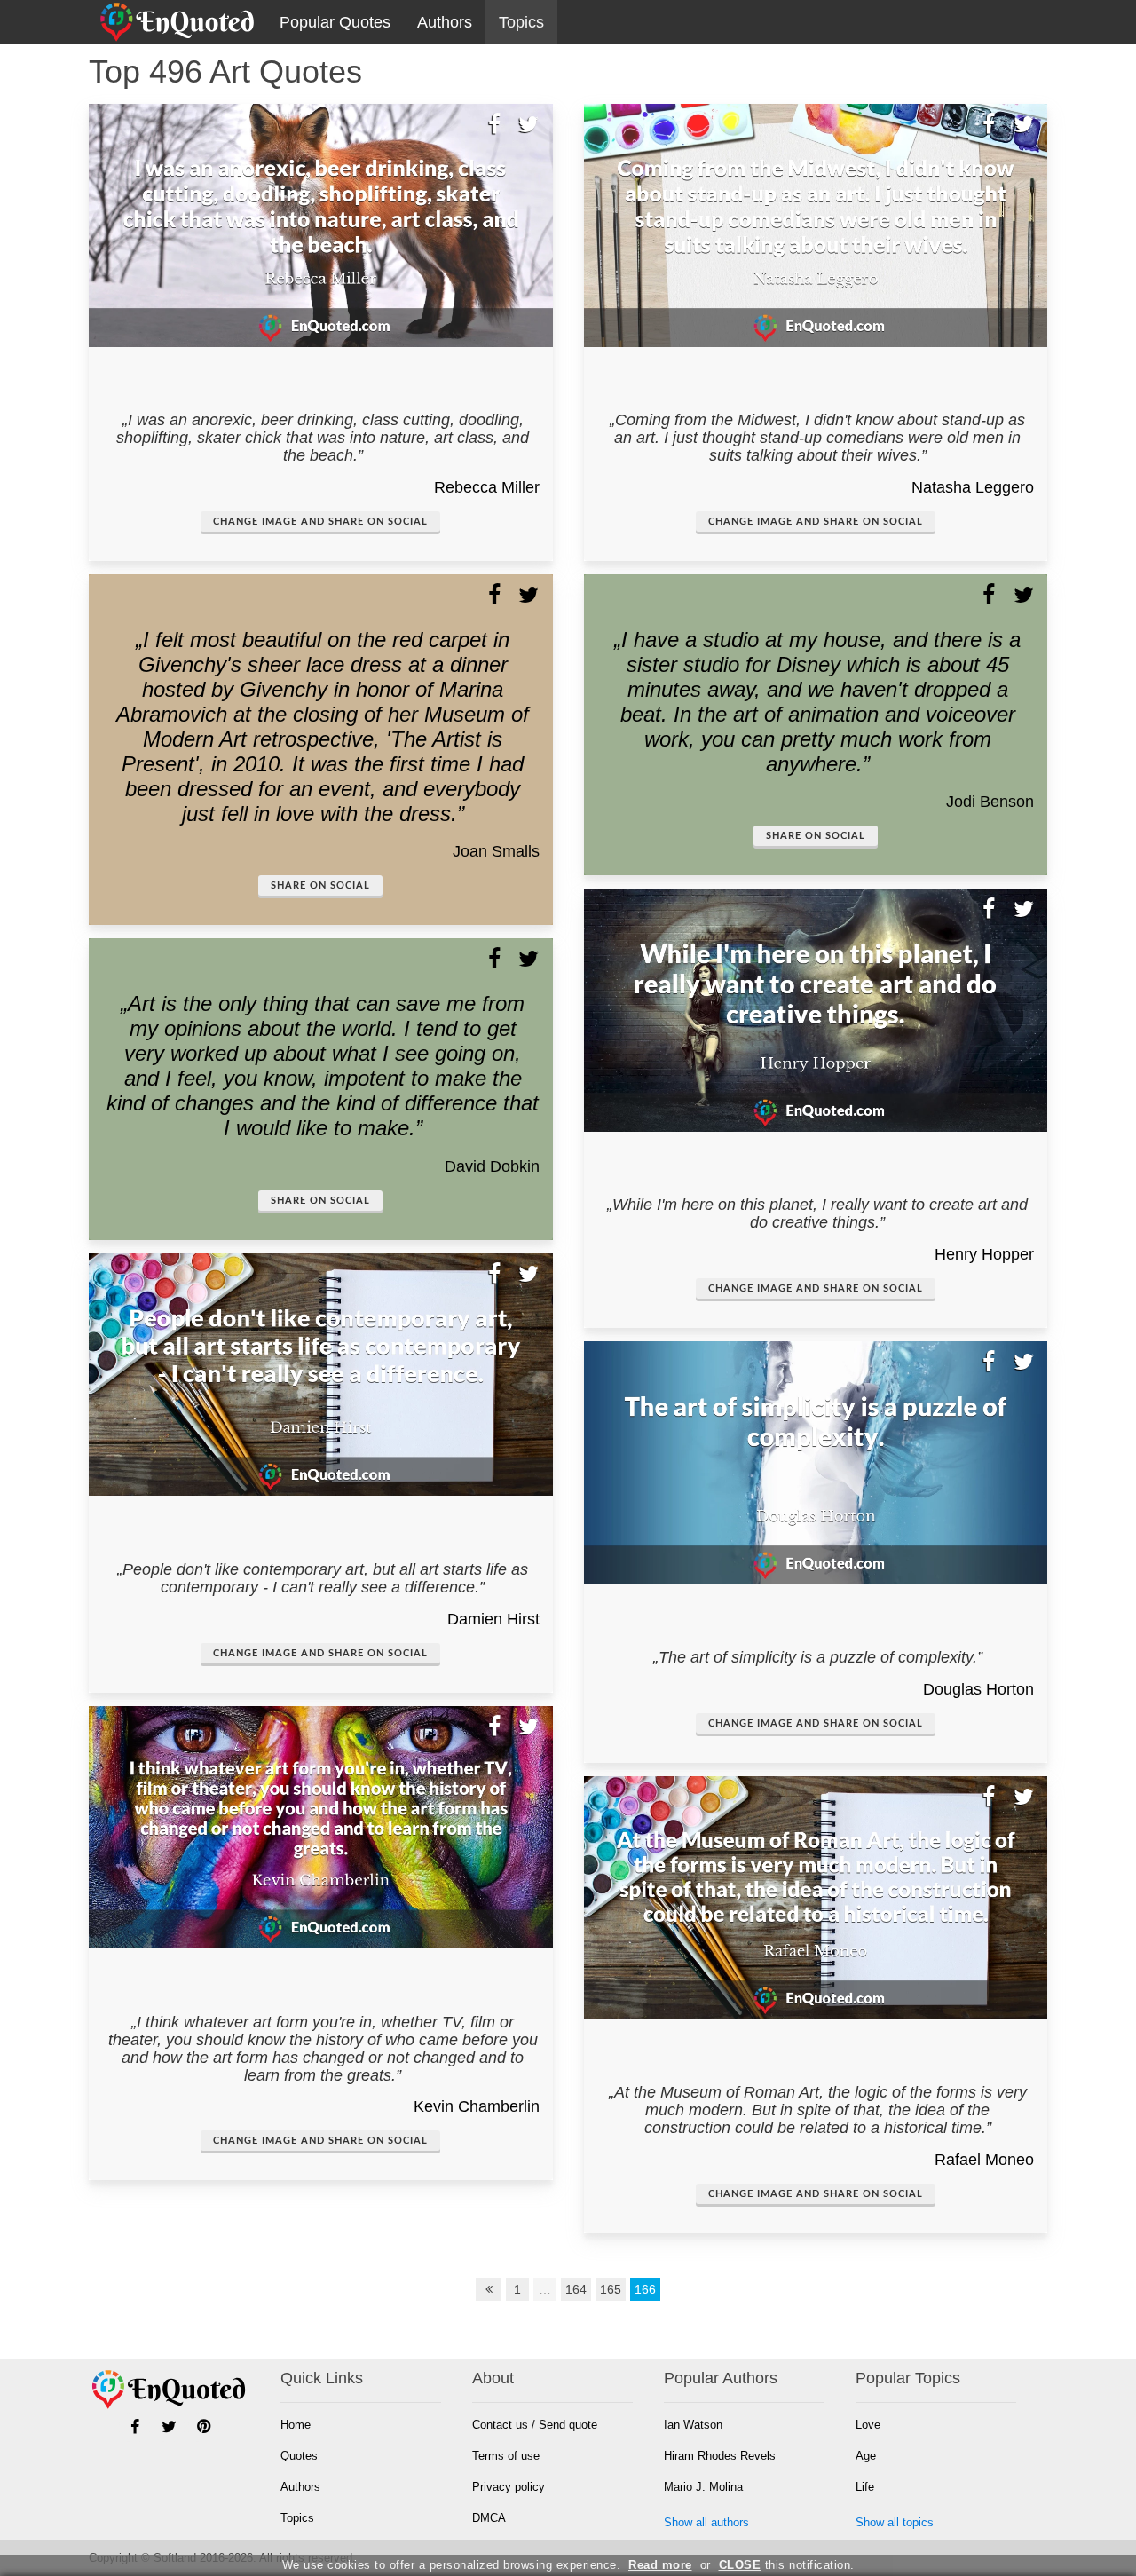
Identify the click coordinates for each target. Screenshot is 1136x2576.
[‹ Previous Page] (489, 2289)
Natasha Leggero (973, 487)
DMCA (489, 2518)
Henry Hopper (984, 1254)
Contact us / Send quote (535, 2425)
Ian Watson (693, 2425)
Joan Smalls (496, 851)
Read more (660, 2565)
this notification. (787, 2565)
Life (865, 2487)
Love (868, 2425)
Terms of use (506, 2456)
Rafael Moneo (984, 2160)
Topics (521, 22)
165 (611, 2289)
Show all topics (895, 2522)
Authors (445, 22)
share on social (320, 885)
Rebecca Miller (487, 487)
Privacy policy (509, 2487)
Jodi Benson (990, 802)
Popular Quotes (335, 22)
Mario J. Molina (703, 2487)
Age (866, 2456)
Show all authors (706, 2522)
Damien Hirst (493, 1619)
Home (296, 2425)
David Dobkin (492, 1166)
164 (576, 2289)
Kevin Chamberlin (477, 2106)
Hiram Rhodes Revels (720, 2456)
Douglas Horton (978, 1689)
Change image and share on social (320, 522)
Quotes (299, 2456)
